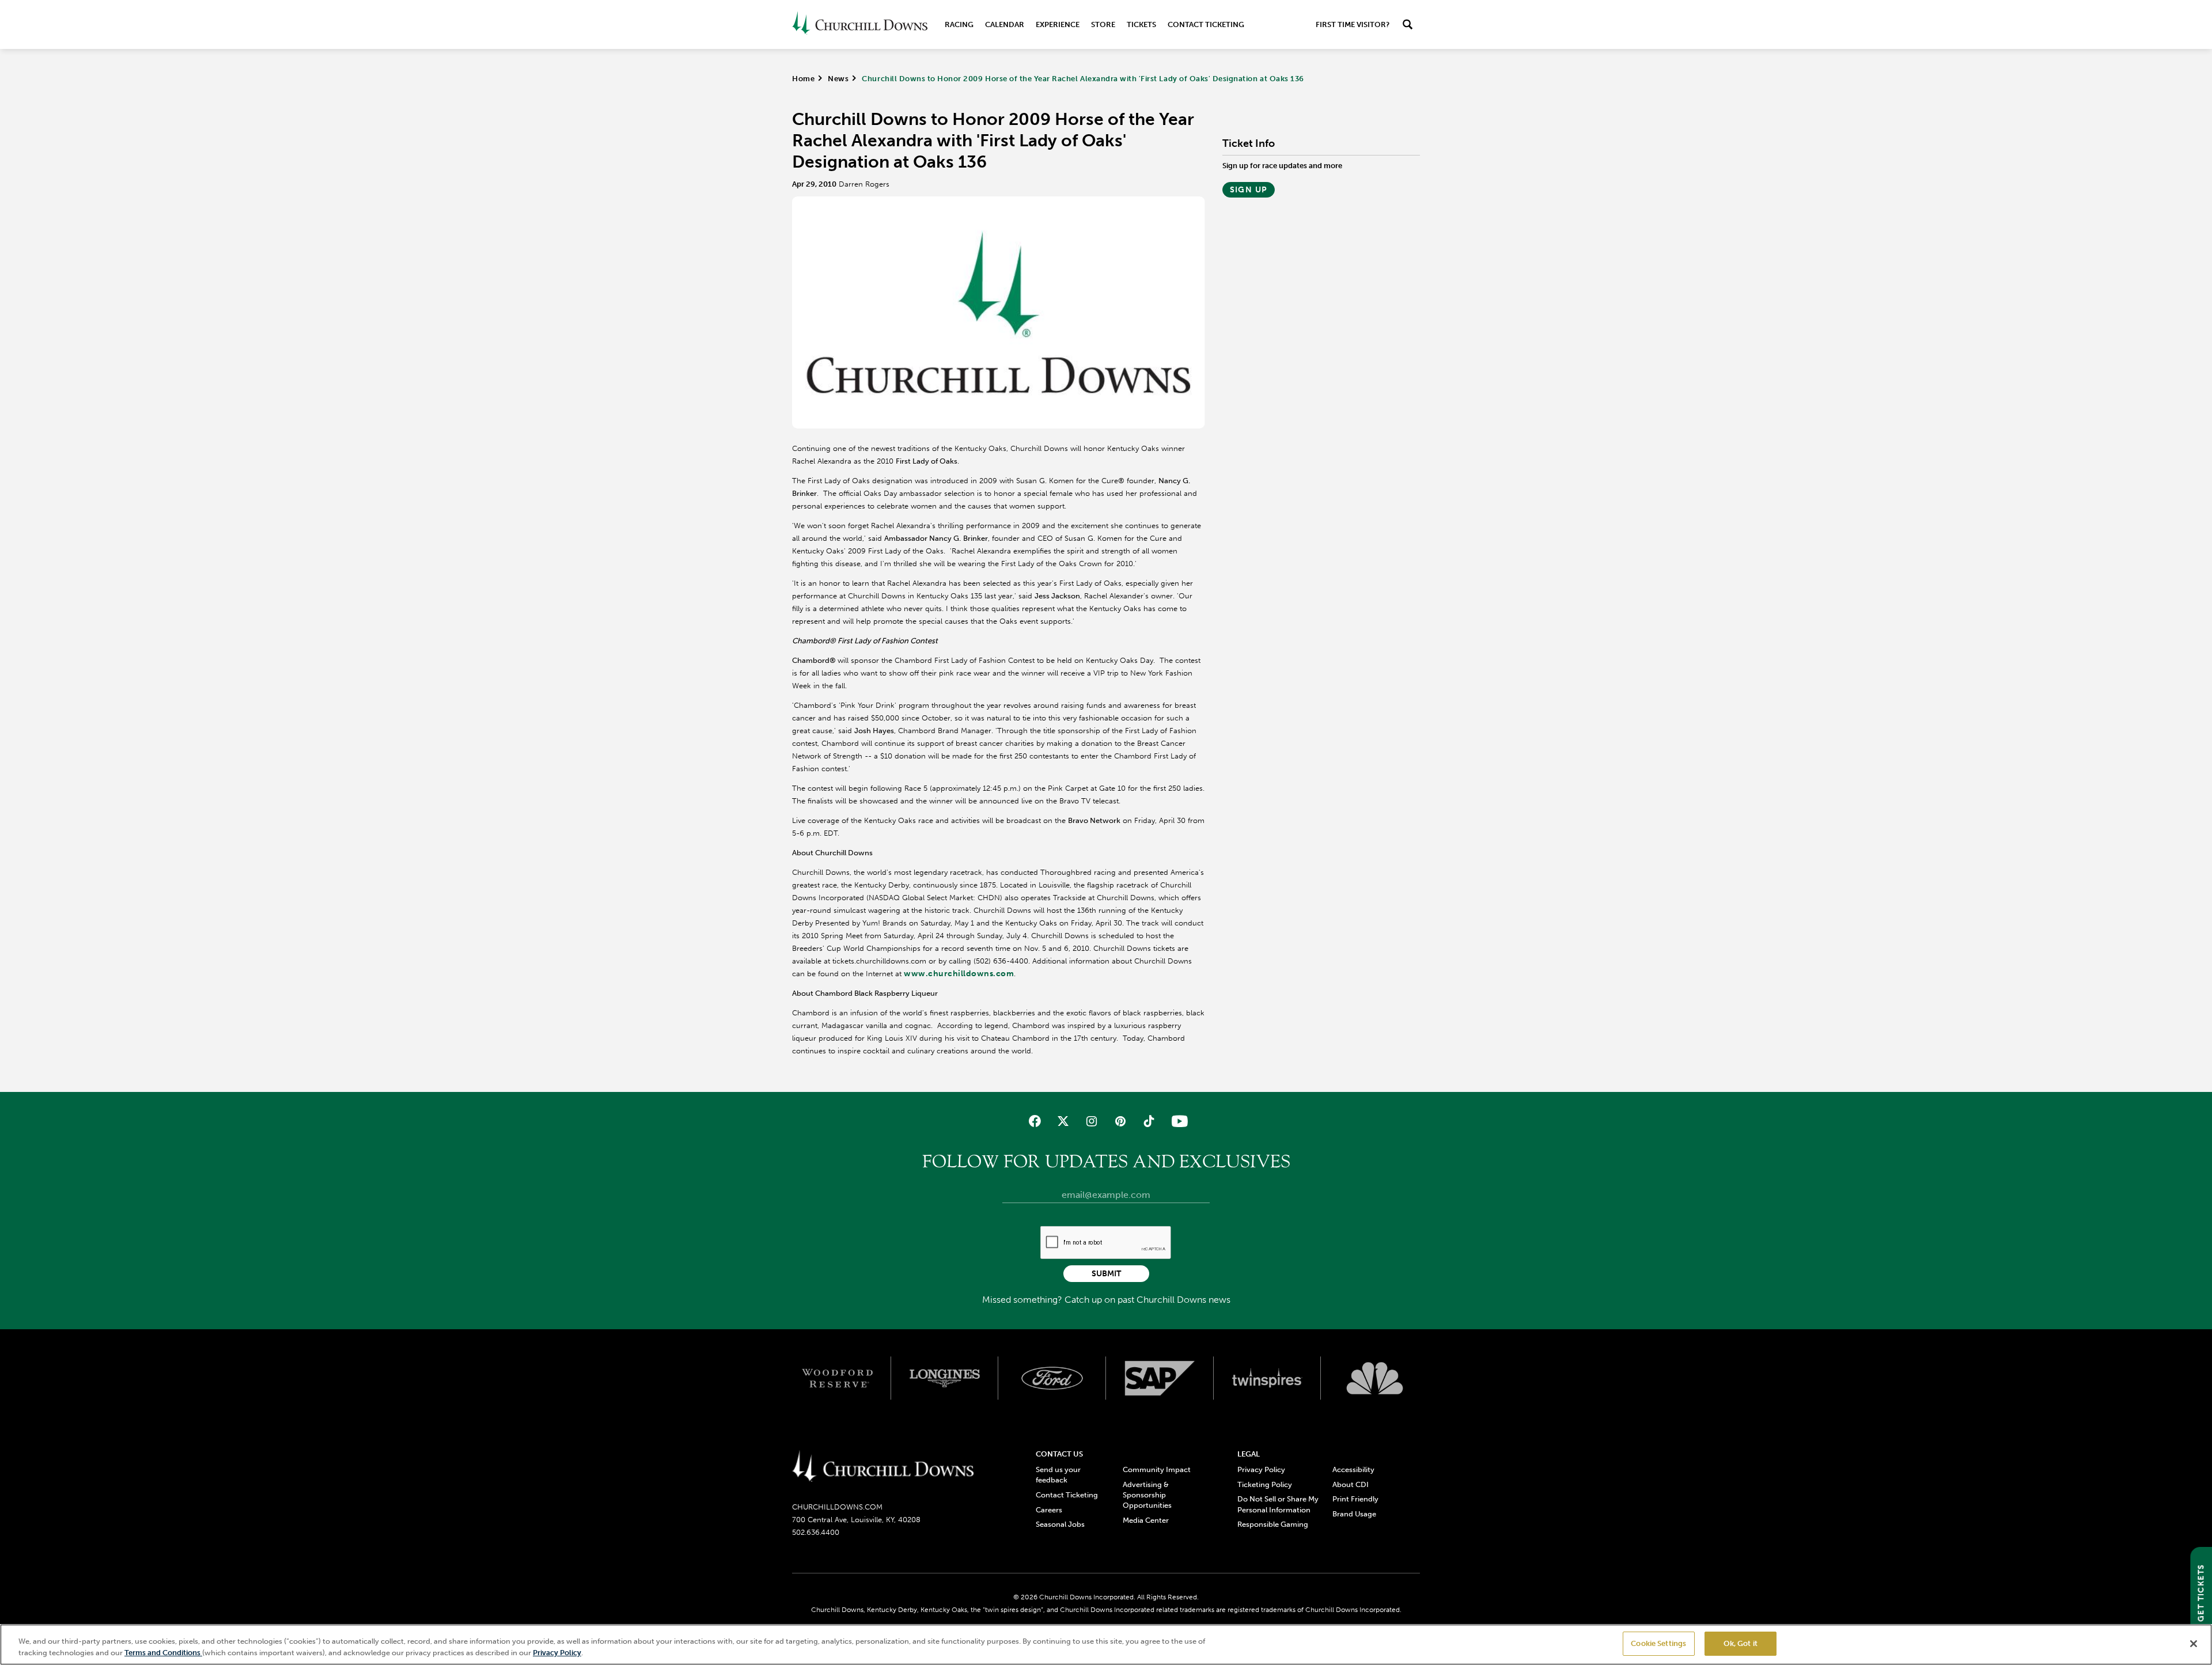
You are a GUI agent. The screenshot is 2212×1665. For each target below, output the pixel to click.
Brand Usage (1354, 1514)
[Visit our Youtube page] (1177, 1121)
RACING (959, 24)
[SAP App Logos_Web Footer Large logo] (1160, 1378)
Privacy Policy (1261, 1469)
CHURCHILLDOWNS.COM (837, 1507)
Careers (1049, 1510)
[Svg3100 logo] (1375, 1378)
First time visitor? (1353, 24)
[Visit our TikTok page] (1148, 1121)
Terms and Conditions (163, 1653)
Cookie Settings (1658, 1643)
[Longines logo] (945, 1378)
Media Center (1146, 1520)
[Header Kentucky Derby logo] (860, 24)
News (838, 79)
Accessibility (1353, 1469)
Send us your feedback (1058, 1475)
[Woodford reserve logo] (837, 1378)
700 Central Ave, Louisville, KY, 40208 (856, 1520)
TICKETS (1141, 24)
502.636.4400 (816, 1532)
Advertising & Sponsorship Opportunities (1147, 1495)
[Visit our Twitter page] (1063, 1121)
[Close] (2194, 1644)
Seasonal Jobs (1060, 1524)
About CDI (1351, 1484)
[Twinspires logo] (1268, 1378)
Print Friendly (1355, 1499)
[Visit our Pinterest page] (1120, 1121)
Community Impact (1157, 1469)
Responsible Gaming (1273, 1524)
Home (803, 79)
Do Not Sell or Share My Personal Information (1278, 1504)
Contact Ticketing (1206, 24)
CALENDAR (1005, 24)
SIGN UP (1249, 190)
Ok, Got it (1741, 1643)
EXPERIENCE (1058, 24)
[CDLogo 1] (883, 1467)
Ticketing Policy (1265, 1484)
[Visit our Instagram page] (1092, 1121)
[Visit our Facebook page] (1035, 1121)
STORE (1103, 24)
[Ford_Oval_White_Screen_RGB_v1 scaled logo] (1052, 1378)
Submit (1106, 1274)
